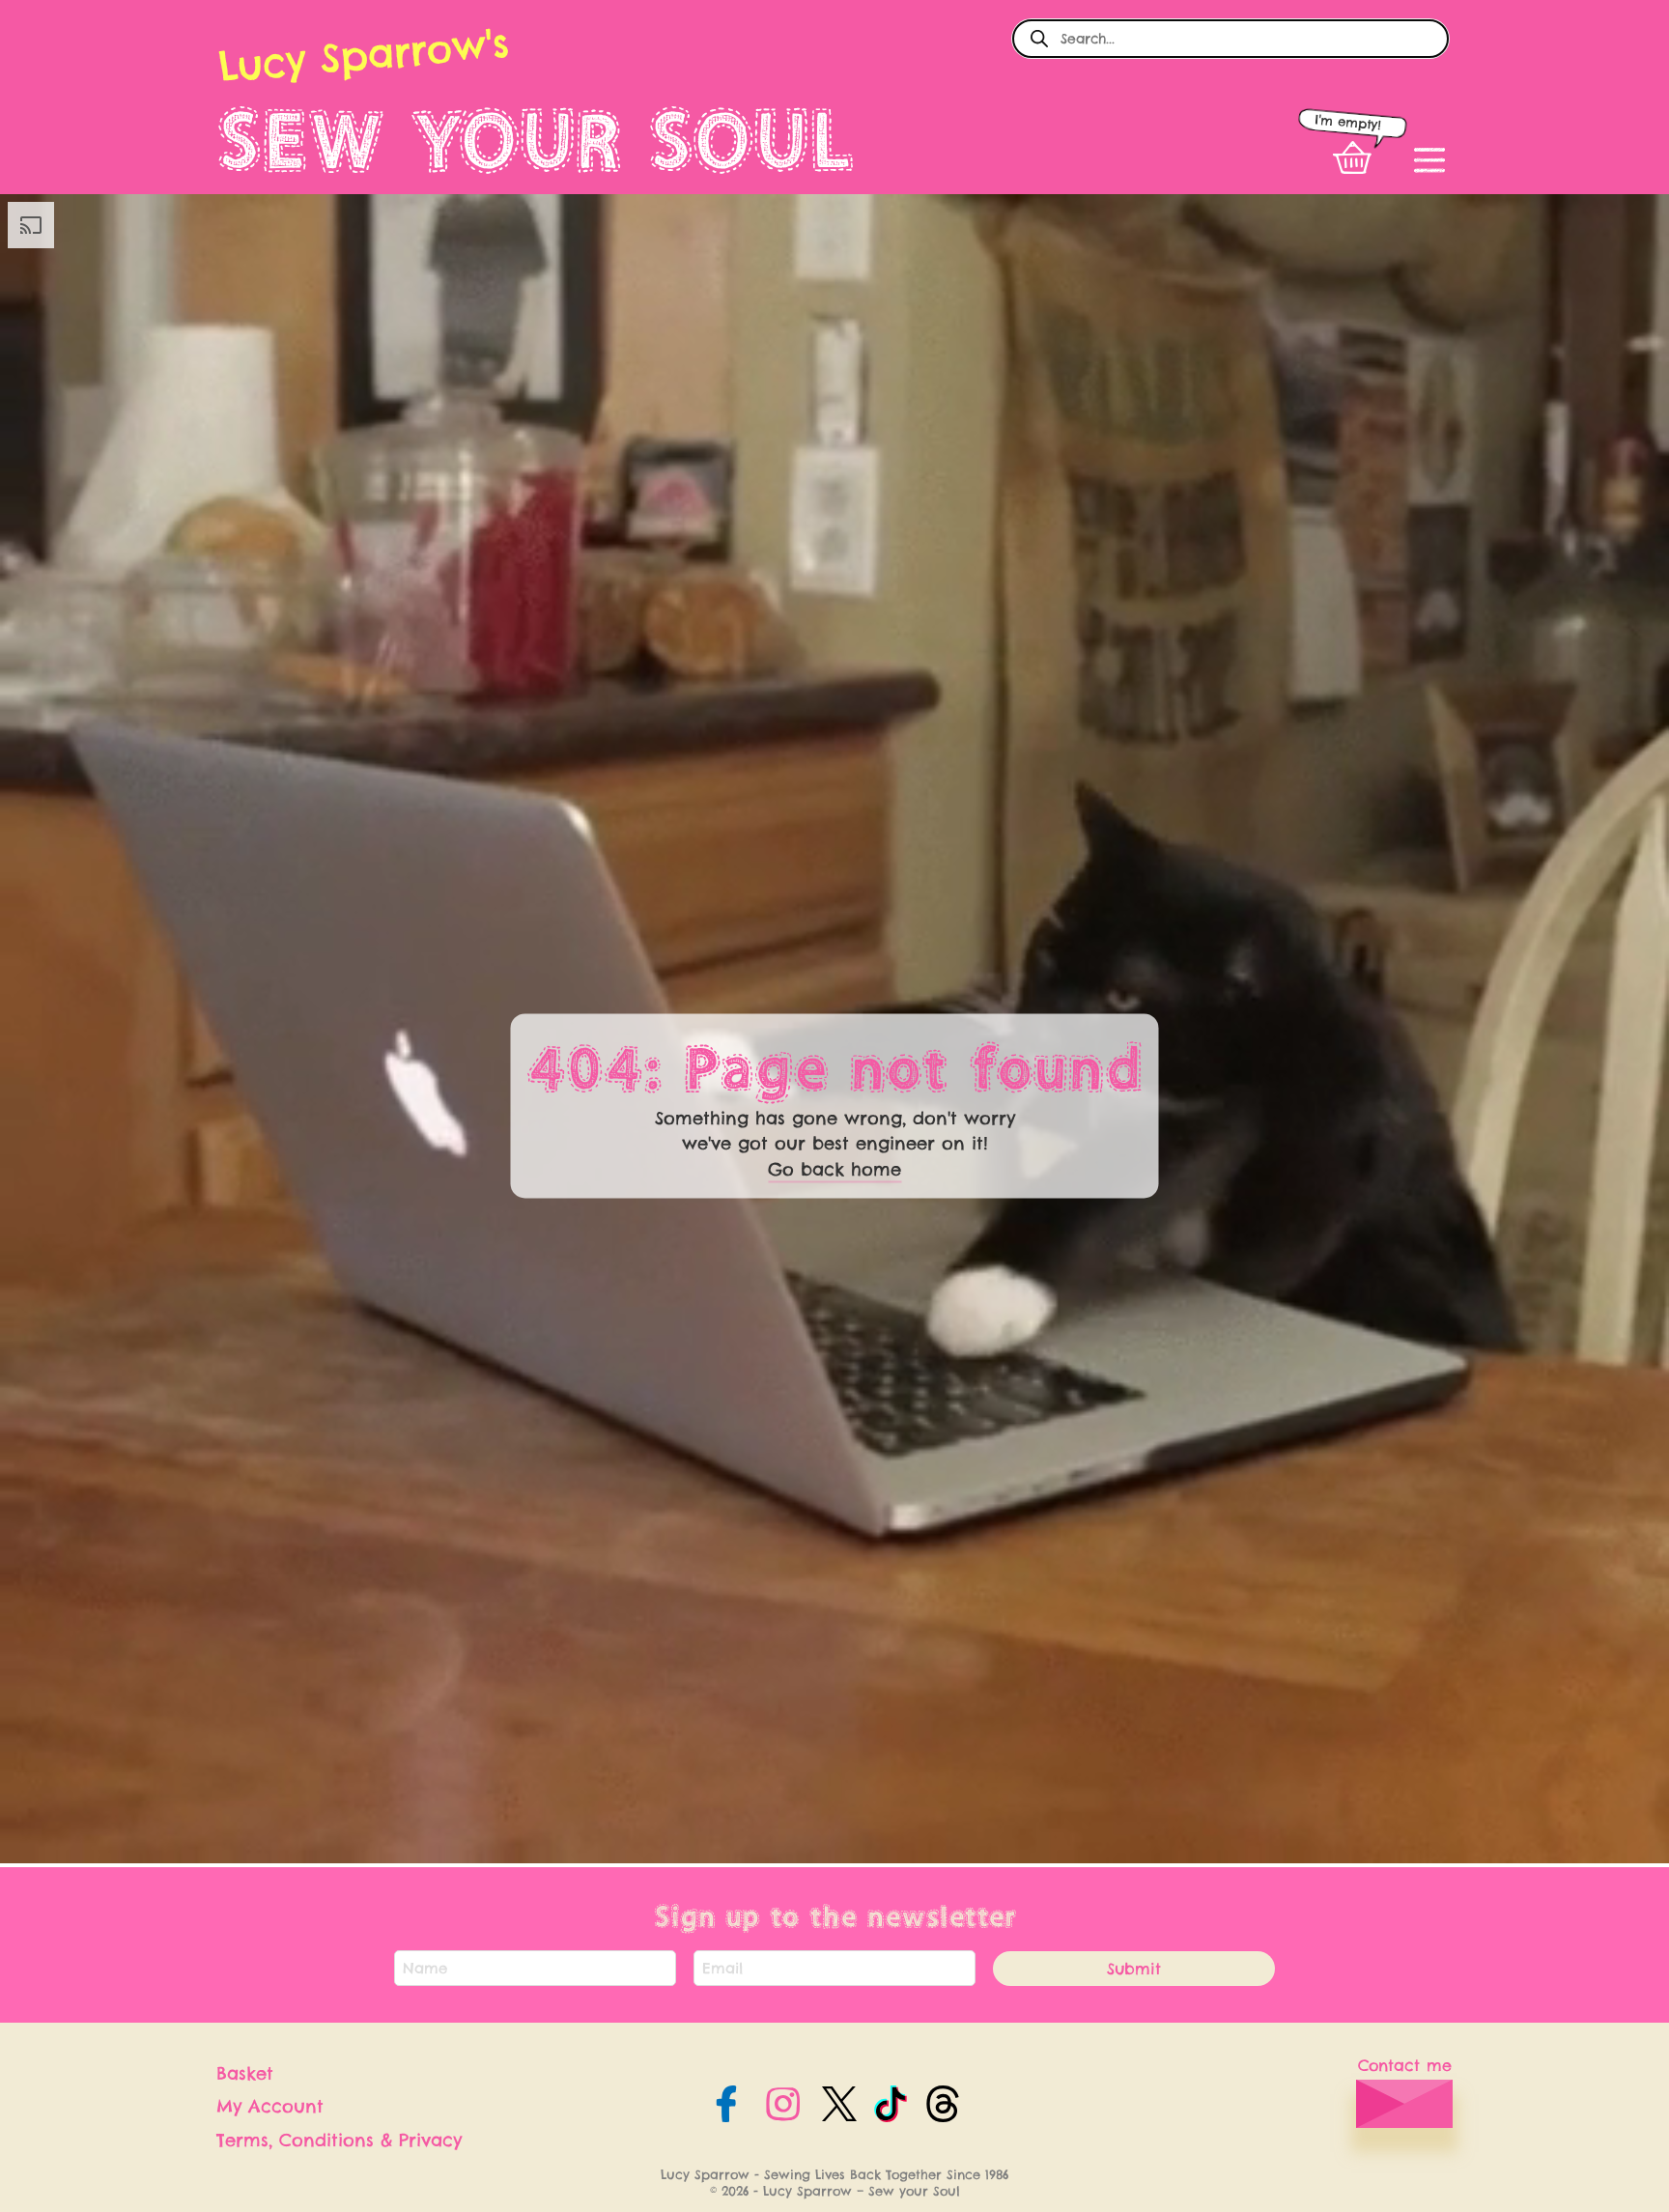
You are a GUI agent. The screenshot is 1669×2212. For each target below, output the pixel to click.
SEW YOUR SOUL (536, 140)
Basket (245, 2073)
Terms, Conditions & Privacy (339, 2140)
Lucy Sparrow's (363, 55)
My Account (270, 2106)
